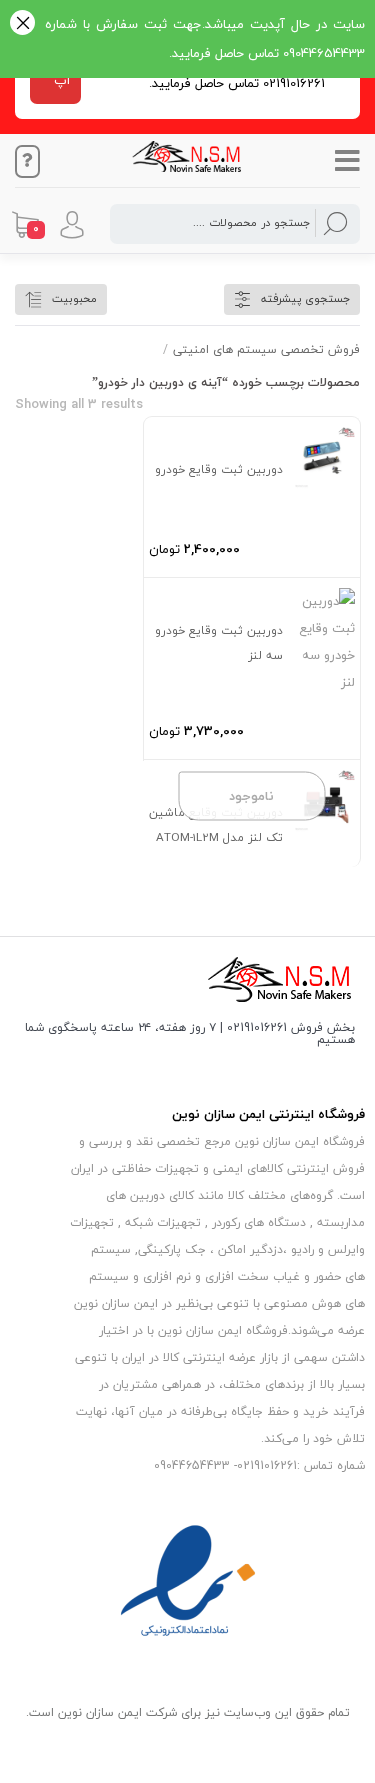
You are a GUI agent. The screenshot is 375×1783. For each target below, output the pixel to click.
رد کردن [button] (22, 24)
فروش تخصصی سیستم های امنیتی (266, 349)
